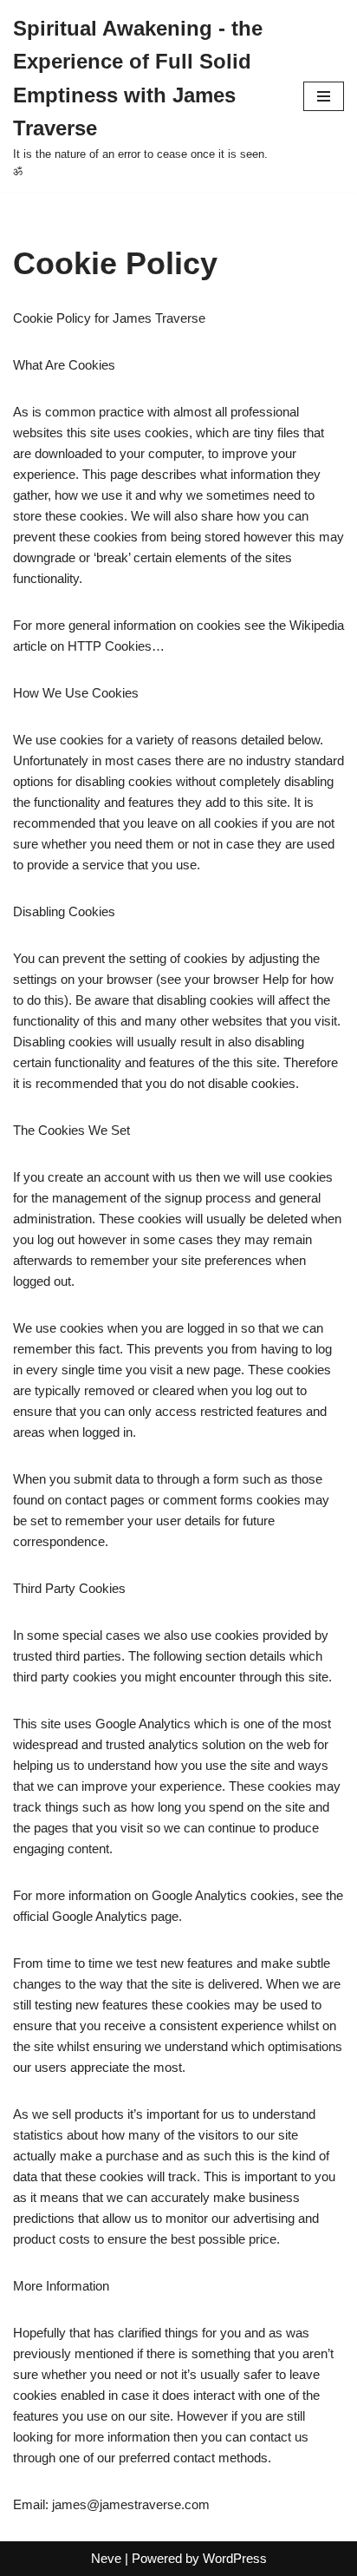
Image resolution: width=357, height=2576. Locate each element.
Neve (106, 2558)
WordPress (235, 2558)
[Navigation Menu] (324, 96)
